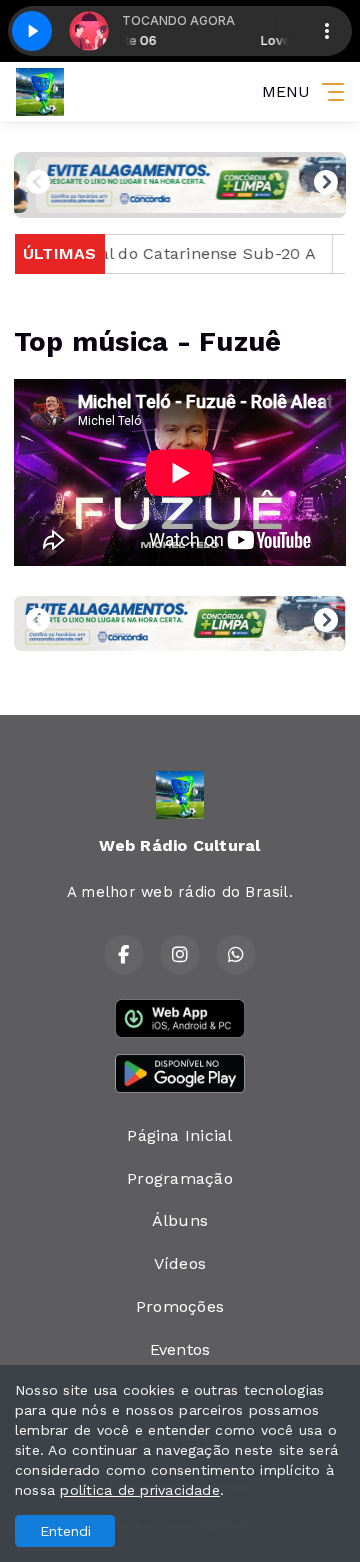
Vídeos (180, 1263)
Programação (180, 1178)
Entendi (65, 1531)
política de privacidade (140, 1490)
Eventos (180, 1349)
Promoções (180, 1306)
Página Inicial (179, 1135)
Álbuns (180, 1220)
